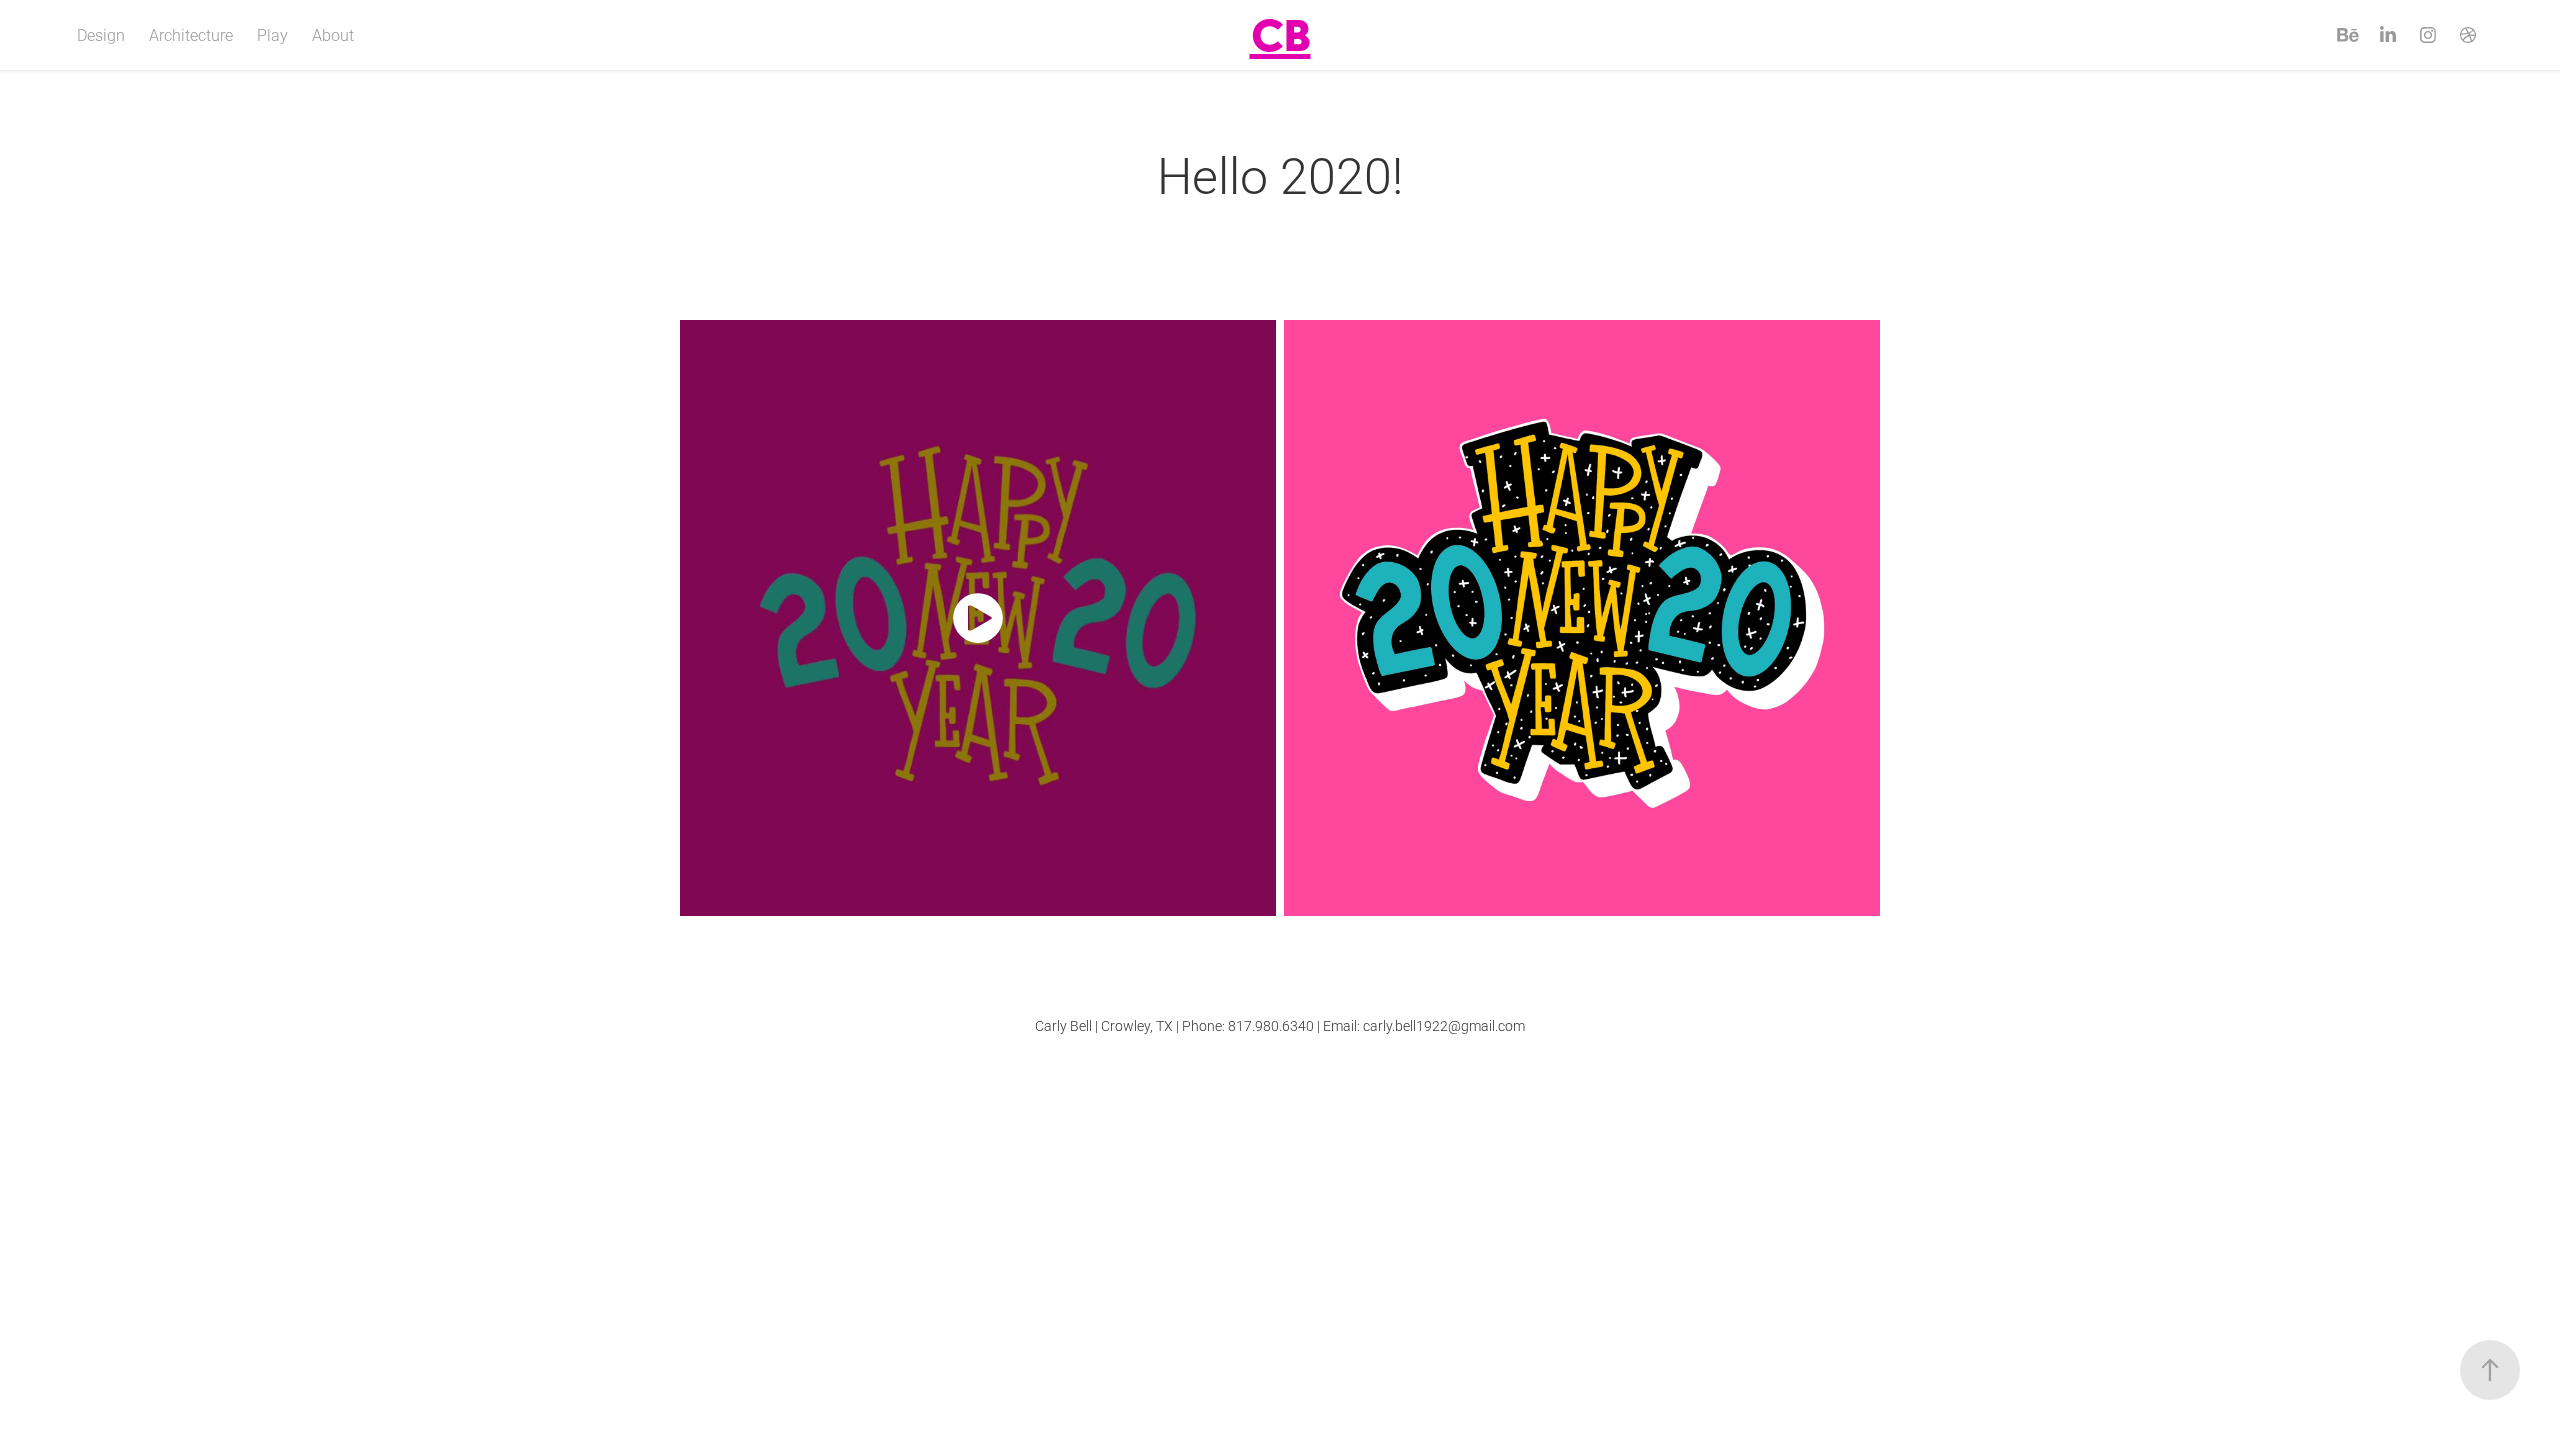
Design (101, 34)
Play (272, 34)
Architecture (191, 34)
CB (1280, 35)
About (333, 34)
